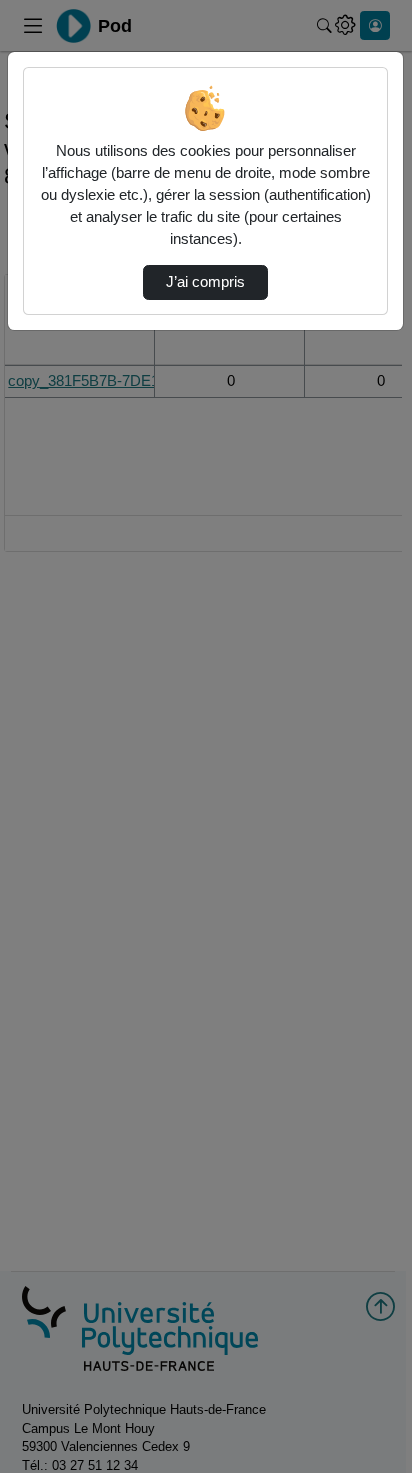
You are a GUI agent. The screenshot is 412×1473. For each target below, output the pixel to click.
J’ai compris (205, 282)
